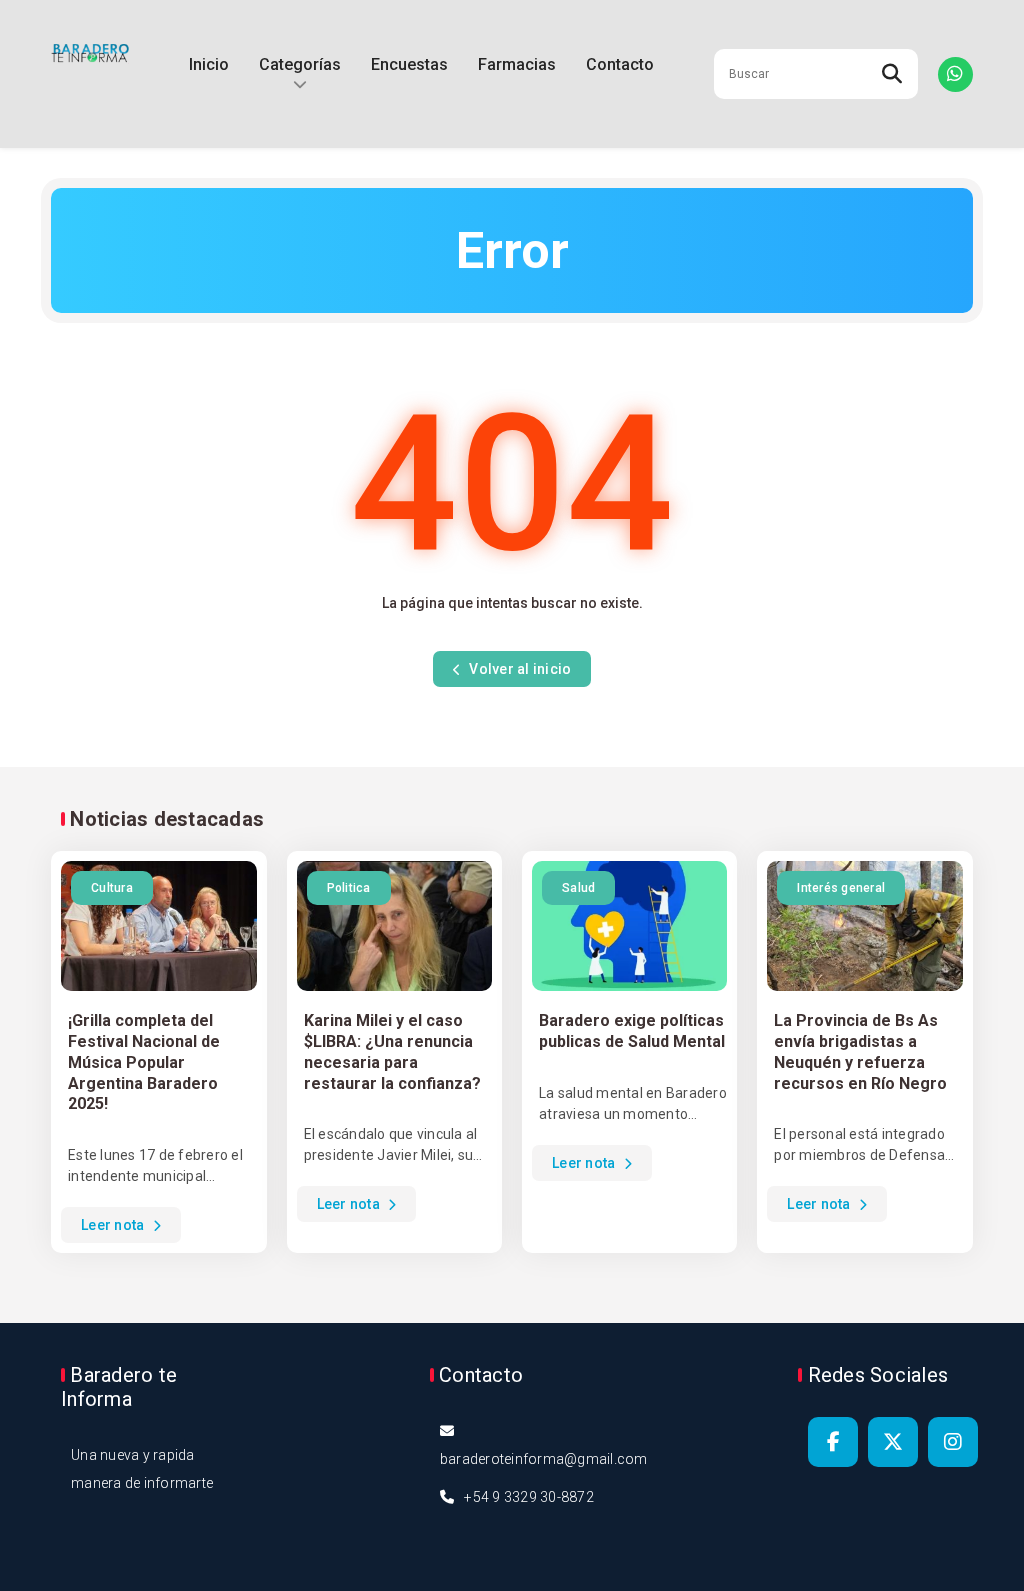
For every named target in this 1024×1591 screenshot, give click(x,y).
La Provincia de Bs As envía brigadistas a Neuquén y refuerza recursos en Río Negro (860, 1051)
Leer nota (114, 1225)
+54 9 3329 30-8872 (529, 1497)
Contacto (620, 64)
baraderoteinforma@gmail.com (544, 1459)
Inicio (209, 64)
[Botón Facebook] (833, 1442)
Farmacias (517, 64)
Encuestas (409, 64)
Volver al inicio (518, 669)
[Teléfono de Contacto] (955, 74)
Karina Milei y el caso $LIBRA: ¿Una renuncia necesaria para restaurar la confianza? (392, 1051)
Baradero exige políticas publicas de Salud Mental (632, 1031)
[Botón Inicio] (90, 74)
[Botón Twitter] (893, 1442)
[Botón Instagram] (953, 1442)
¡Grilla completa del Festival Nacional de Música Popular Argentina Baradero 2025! (144, 1062)
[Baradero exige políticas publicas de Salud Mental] (629, 926)
